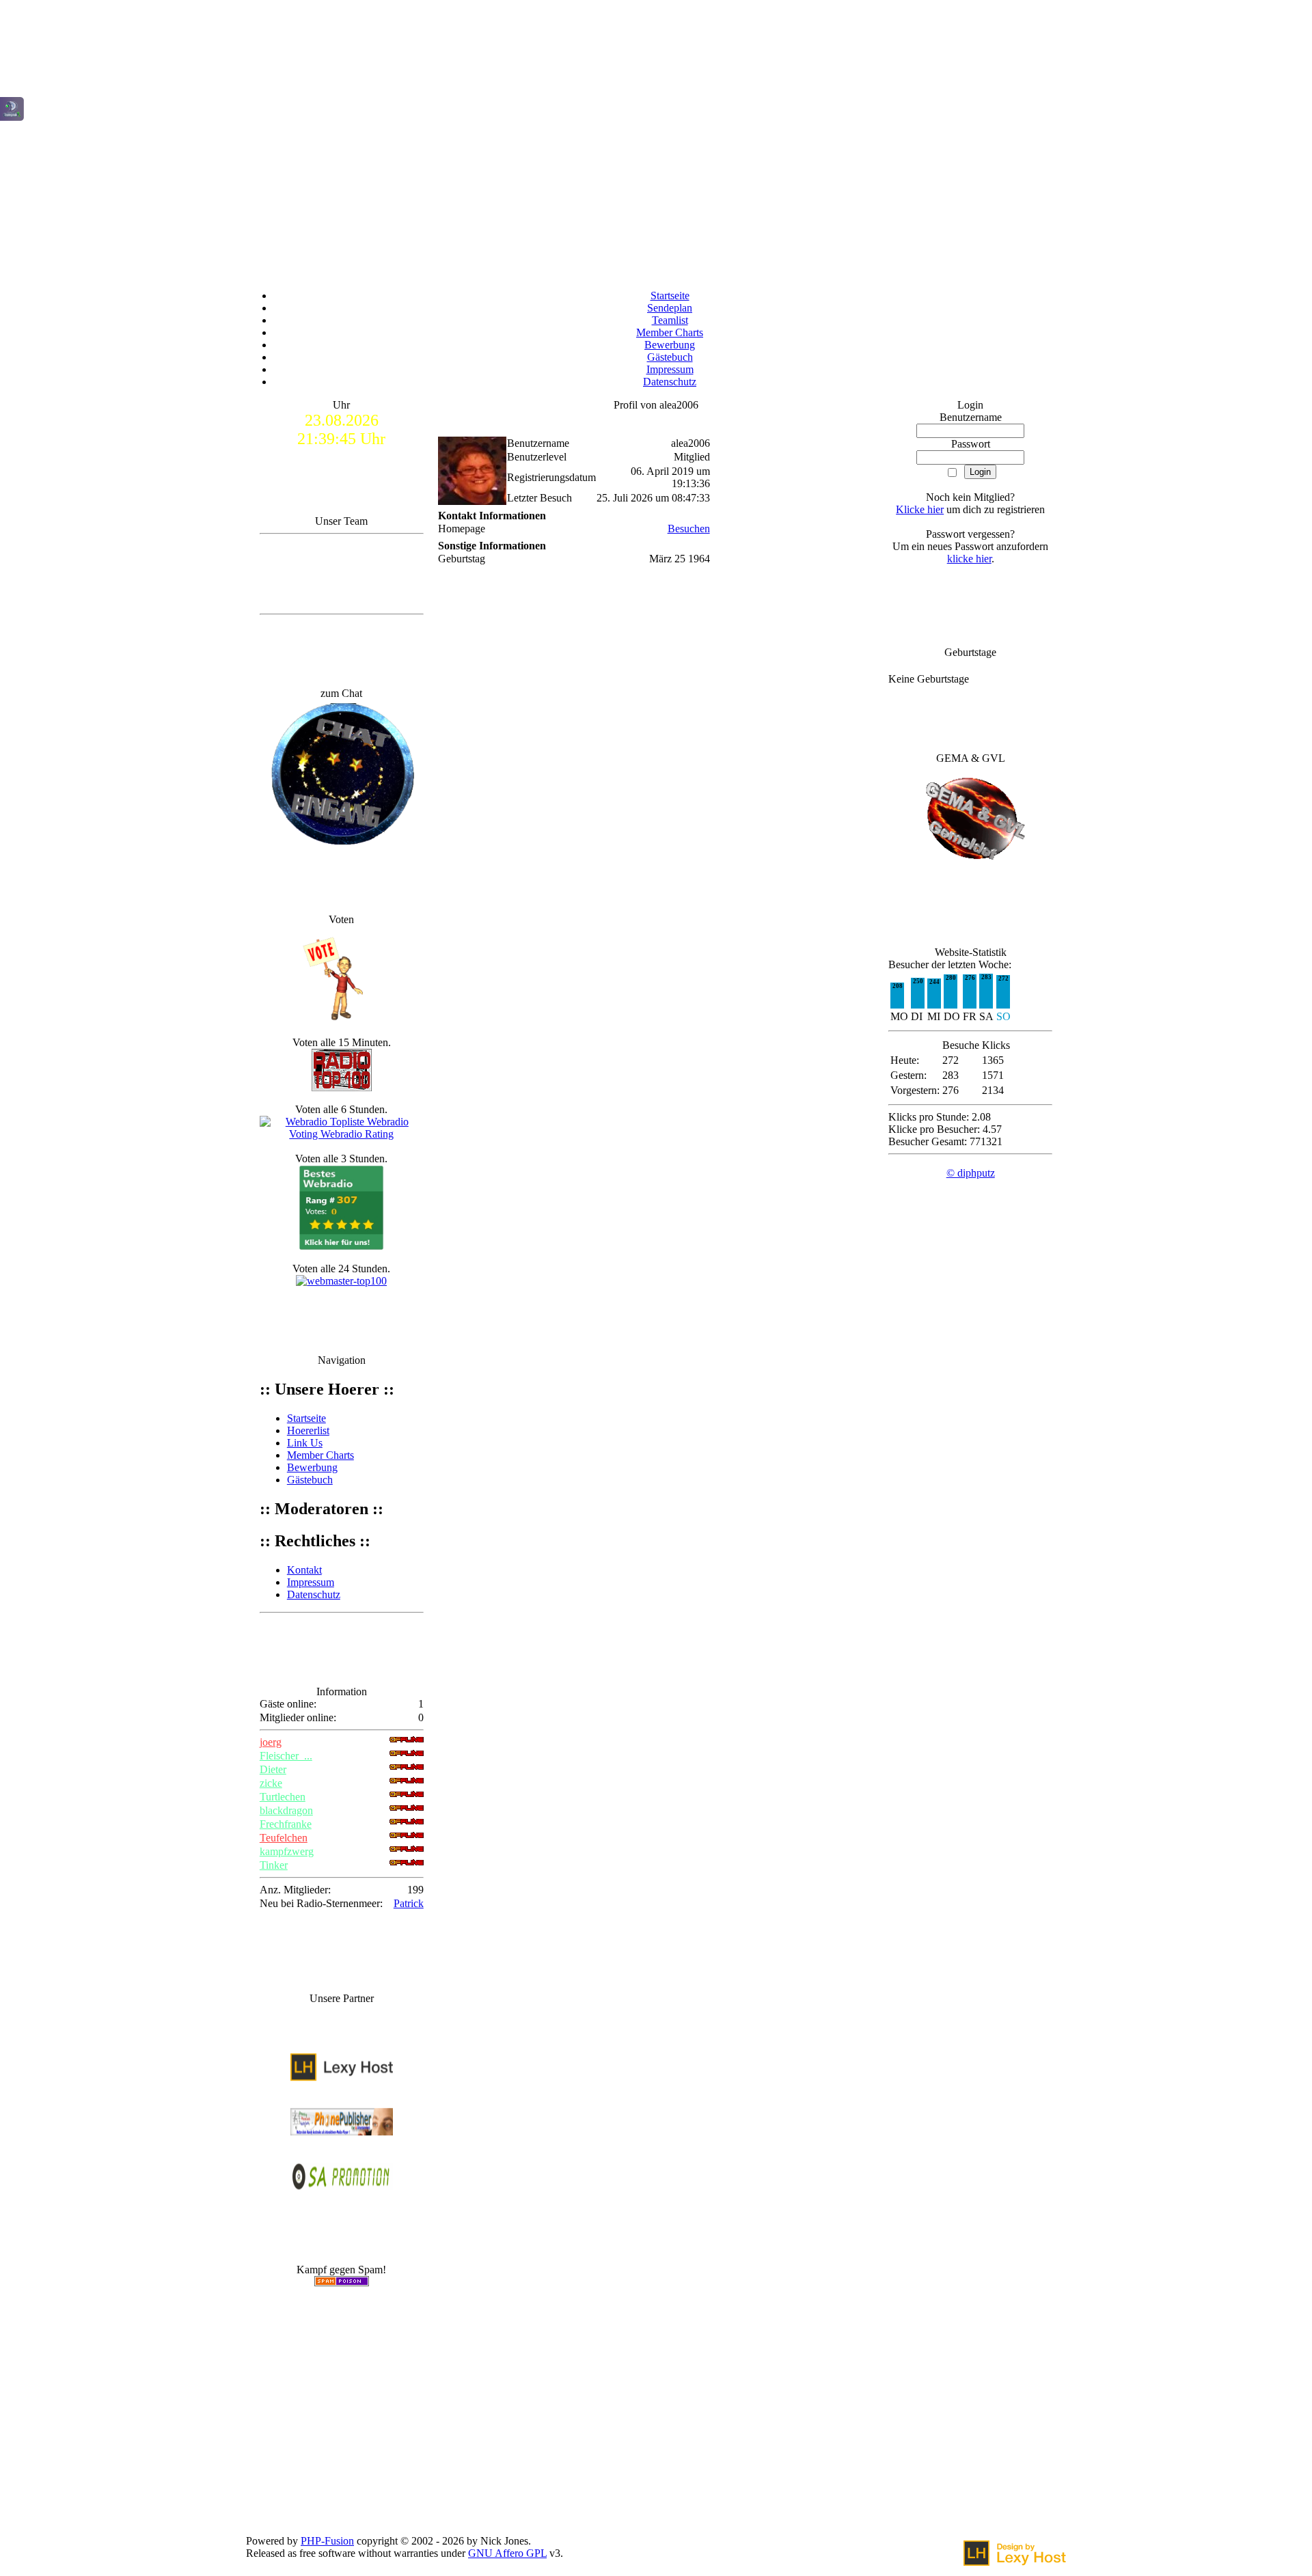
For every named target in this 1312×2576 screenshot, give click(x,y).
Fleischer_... (286, 1756)
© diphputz (971, 1173)
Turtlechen (283, 1797)
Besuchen (689, 529)
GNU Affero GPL (507, 2553)
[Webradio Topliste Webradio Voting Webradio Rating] (342, 1134)
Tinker (274, 1865)
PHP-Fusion (327, 2541)
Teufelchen (284, 1838)
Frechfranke (286, 1824)
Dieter (273, 1769)
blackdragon (286, 1810)
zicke (271, 1783)
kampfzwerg (287, 1851)
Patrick (409, 1903)
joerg (271, 1742)
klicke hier (969, 559)
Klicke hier (920, 509)
